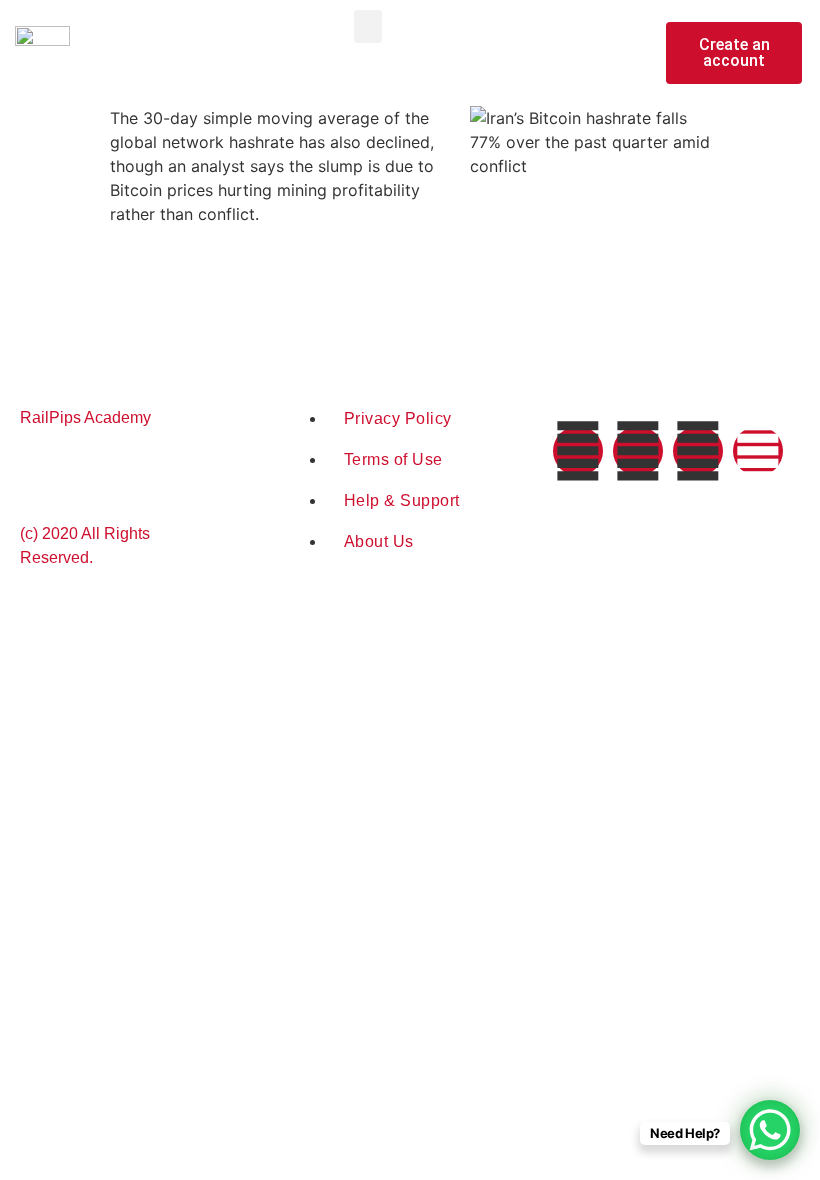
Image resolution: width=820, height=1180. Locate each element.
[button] (368, 26)
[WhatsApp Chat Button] (770, 1130)
